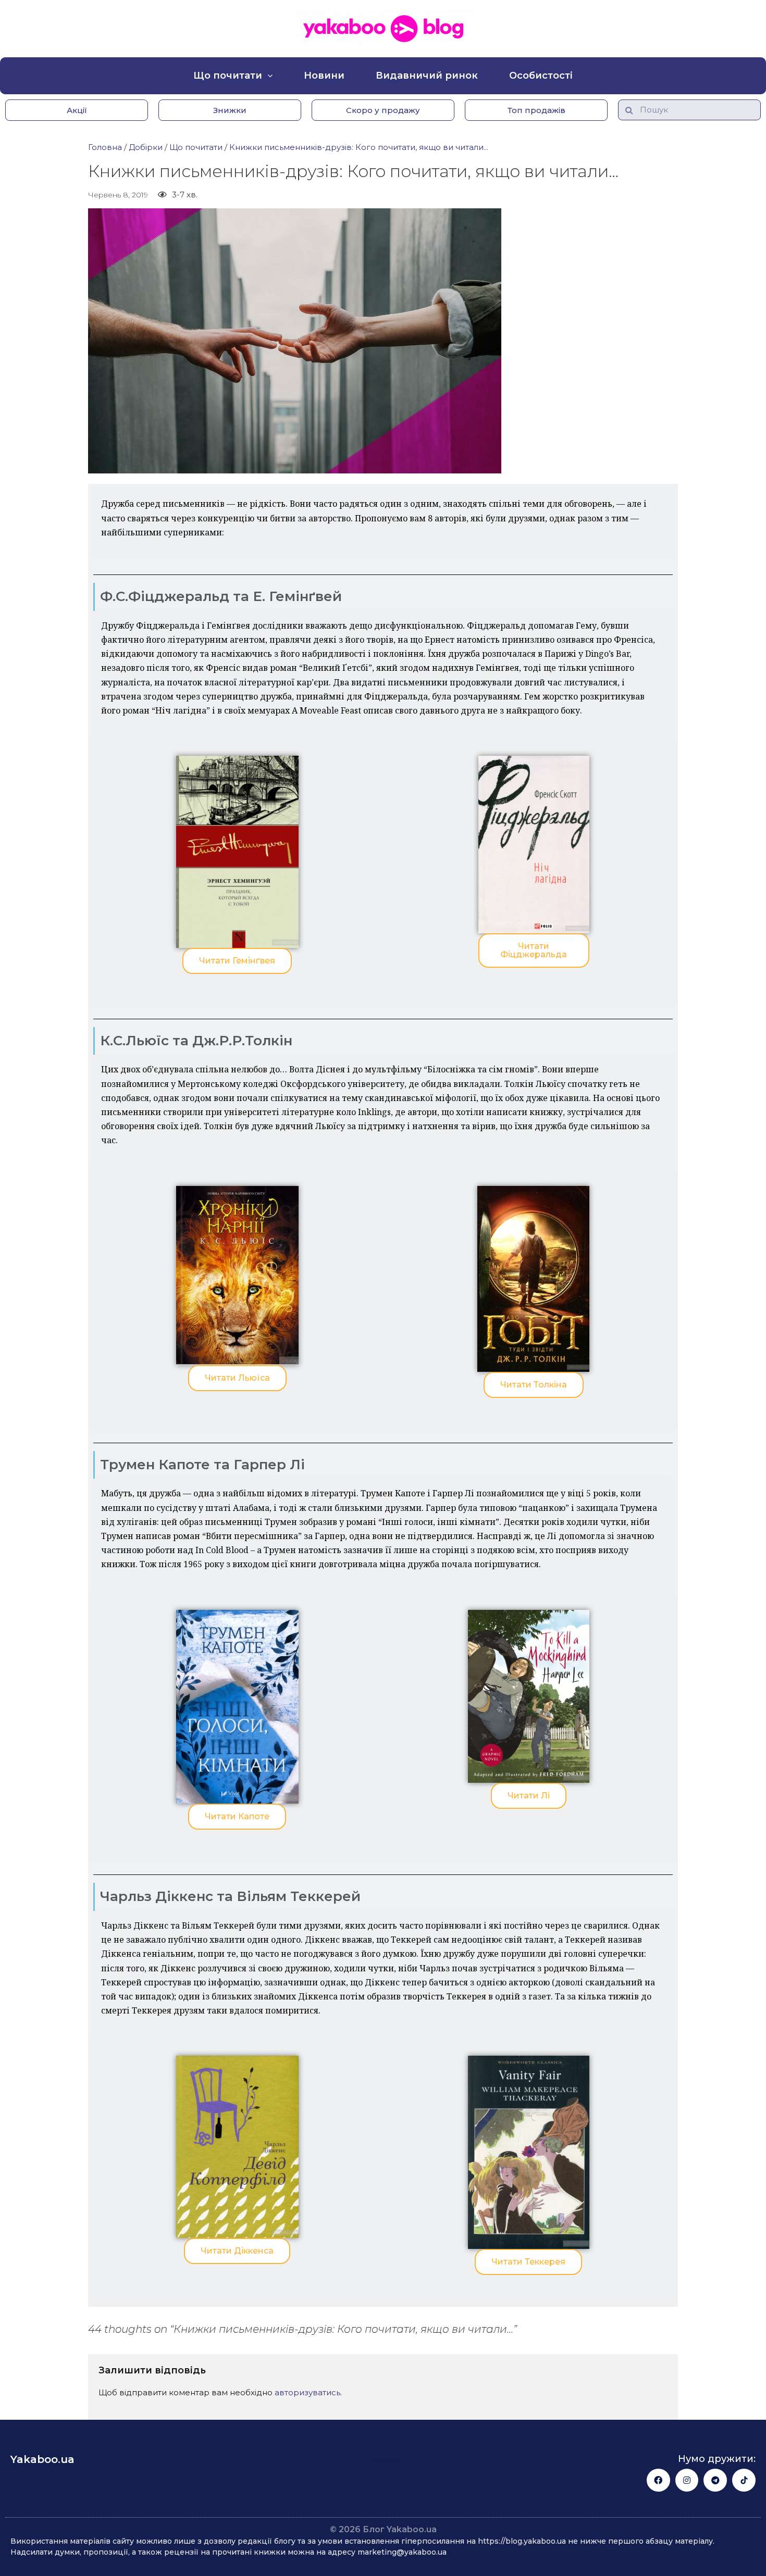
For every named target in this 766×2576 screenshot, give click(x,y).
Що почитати (228, 76)
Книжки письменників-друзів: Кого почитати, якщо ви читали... (359, 147)
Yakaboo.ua (42, 2459)
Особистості (541, 76)
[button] (77, 110)
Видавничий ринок (427, 76)
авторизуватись (307, 2392)
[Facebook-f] (658, 2480)
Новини (324, 76)
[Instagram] (687, 2480)
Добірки (146, 147)
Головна (105, 147)
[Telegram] (715, 2480)
